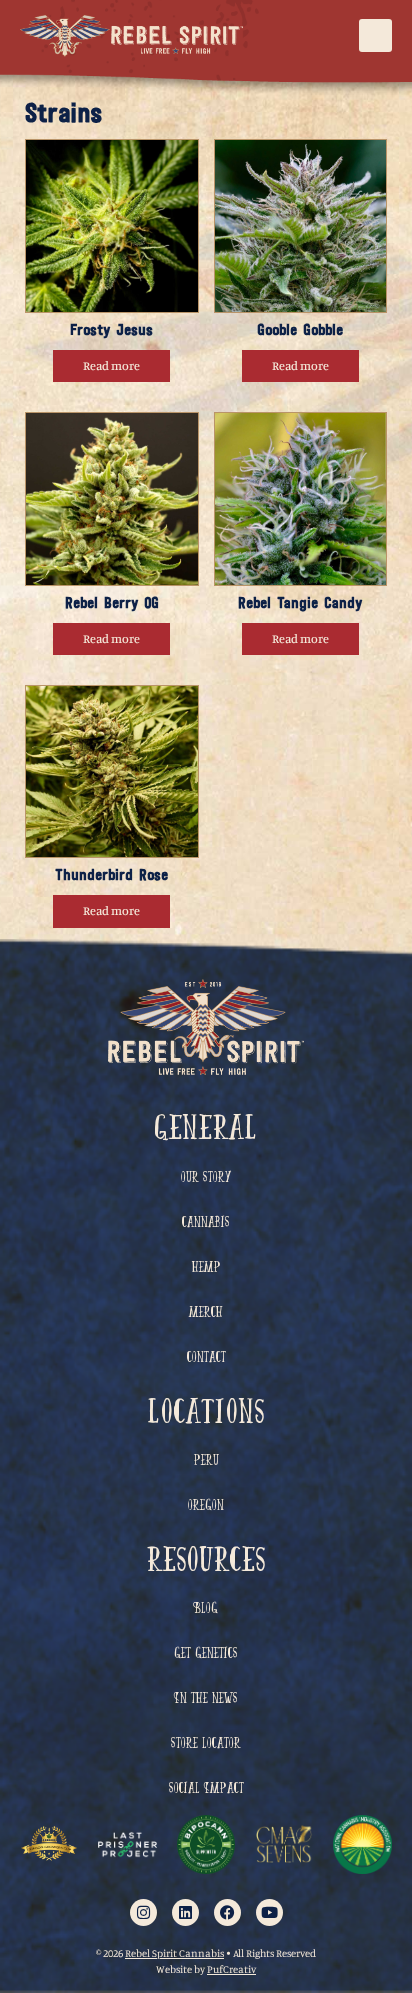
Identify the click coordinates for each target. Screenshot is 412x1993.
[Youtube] (269, 1912)
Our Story (206, 1178)
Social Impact (206, 1789)
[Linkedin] (185, 1912)
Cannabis (206, 1223)
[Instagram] (143, 1912)
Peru (206, 1461)
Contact (206, 1358)
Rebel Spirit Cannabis (174, 1953)
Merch (206, 1313)
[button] (375, 35)
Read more (111, 365)
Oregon (206, 1506)
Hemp (206, 1268)
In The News (206, 1699)
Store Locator (206, 1744)
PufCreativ (231, 1969)
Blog (206, 1609)
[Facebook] (227, 1912)
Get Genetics (206, 1654)
